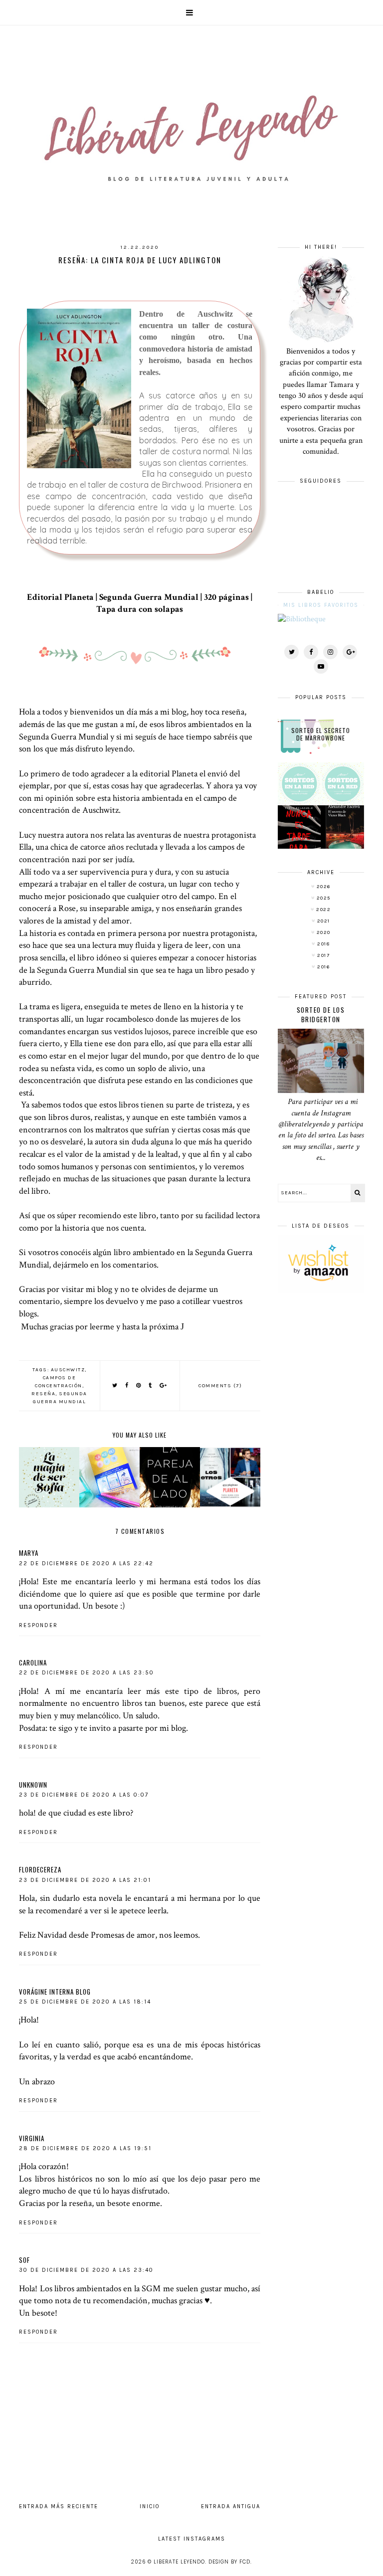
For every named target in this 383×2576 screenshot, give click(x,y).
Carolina (33, 1662)
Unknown (33, 1785)
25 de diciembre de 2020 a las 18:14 (85, 2002)
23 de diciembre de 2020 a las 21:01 (85, 1880)
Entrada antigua (231, 2506)
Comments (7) (220, 1386)
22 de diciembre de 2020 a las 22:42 (86, 1564)
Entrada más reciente (59, 2506)
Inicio (150, 2506)
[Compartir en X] (115, 1385)
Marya (29, 1553)
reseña (43, 1394)
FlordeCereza (40, 1869)
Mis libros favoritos (321, 605)
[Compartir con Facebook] (127, 1385)
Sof (24, 2260)
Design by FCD (229, 2562)
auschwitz (68, 1370)
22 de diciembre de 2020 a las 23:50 (87, 1673)
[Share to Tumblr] (151, 1385)
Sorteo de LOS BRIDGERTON (321, 1014)
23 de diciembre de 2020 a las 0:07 (84, 1795)
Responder (38, 1625)
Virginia (32, 2138)
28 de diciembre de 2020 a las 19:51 (85, 2148)
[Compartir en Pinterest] (139, 1385)
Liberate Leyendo (179, 2562)
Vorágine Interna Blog (55, 1992)
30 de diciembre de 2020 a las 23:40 (86, 2270)
